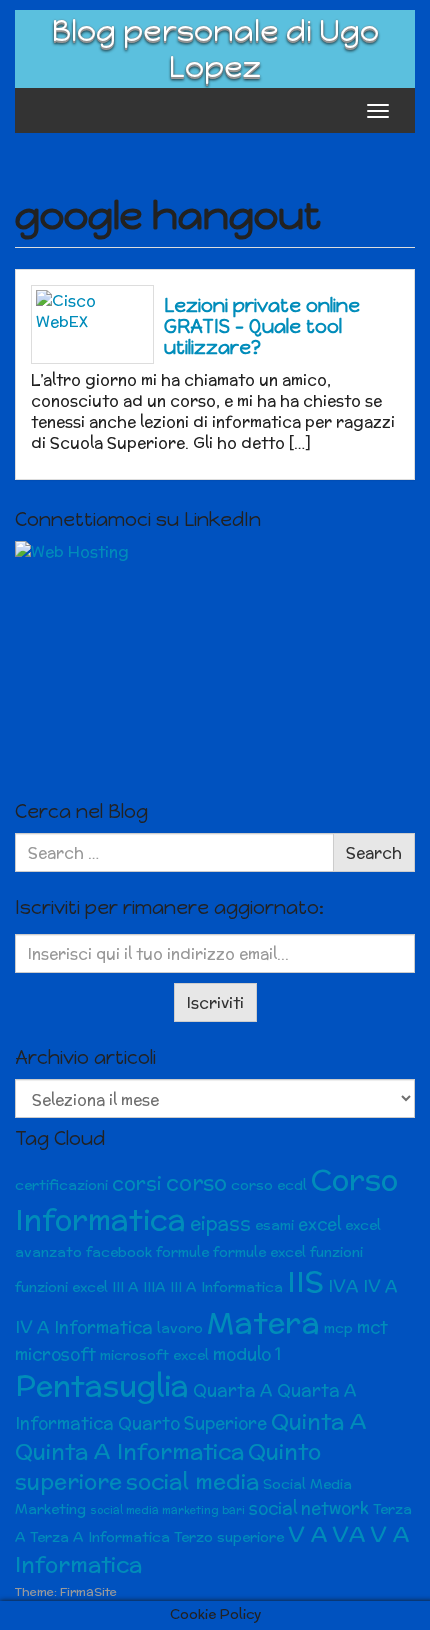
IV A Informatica (84, 1327)
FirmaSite (88, 1591)
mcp (338, 1328)
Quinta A (319, 1421)
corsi (137, 1183)
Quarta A (233, 1390)
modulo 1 (247, 1354)
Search (374, 852)
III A (125, 1287)
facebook (119, 1252)
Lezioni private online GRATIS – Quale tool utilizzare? (262, 326)
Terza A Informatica (100, 1537)
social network (309, 1508)
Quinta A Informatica (129, 1451)
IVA (343, 1286)
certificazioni (61, 1185)
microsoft (55, 1354)
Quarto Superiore (192, 1423)
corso (196, 1182)
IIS (305, 1281)
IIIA (154, 1287)
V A (308, 1534)
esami (274, 1225)
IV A (380, 1286)
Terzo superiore (229, 1537)
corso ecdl (269, 1185)
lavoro (180, 1328)
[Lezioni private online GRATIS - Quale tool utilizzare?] (92, 324)
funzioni (336, 1252)
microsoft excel (154, 1355)
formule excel (259, 1252)
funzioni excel (61, 1287)
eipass (220, 1223)
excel (319, 1224)
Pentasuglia (102, 1385)
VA (349, 1534)
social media (192, 1481)
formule (182, 1252)
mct (372, 1327)
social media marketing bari (167, 1510)
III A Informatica (226, 1287)
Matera (263, 1322)
